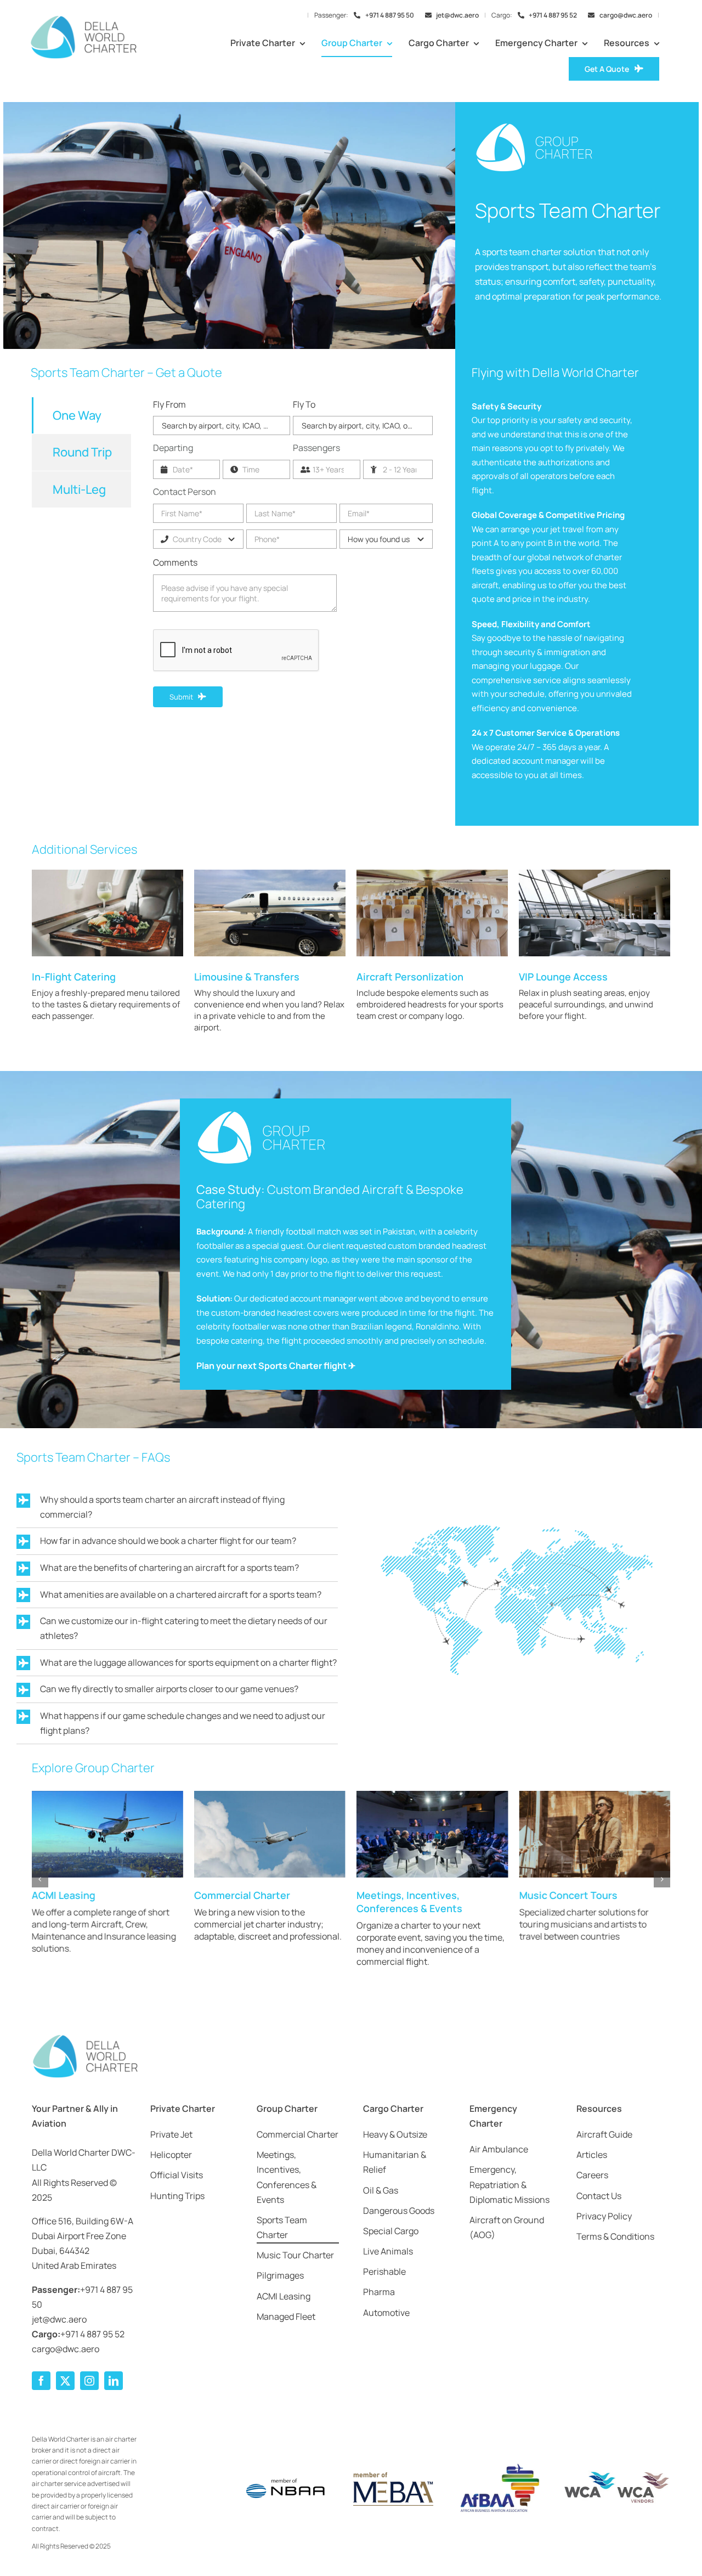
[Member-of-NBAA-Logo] (286, 2471)
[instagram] (89, 2381)
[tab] (81, 415)
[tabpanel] (293, 563)
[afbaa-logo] (499, 2464)
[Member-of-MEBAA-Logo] (392, 2473)
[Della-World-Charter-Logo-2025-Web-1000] (83, 19)
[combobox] (222, 425)
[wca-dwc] (617, 2474)
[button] (40, 1879)
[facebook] (41, 2381)
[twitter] (65, 2381)
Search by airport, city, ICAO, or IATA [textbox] (225, 425)
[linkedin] (114, 2381)
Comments (175, 562)
